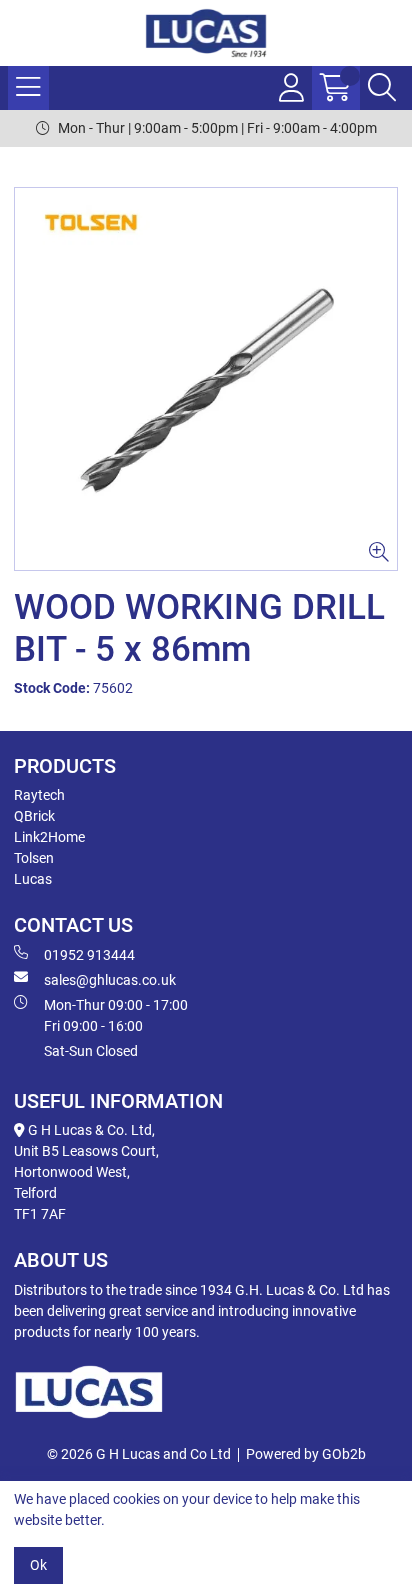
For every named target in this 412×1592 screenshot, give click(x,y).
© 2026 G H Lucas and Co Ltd (139, 1454)
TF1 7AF (40, 1214)
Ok (38, 1565)
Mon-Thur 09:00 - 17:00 (116, 1015)
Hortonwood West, (72, 1172)
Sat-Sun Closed (91, 1051)
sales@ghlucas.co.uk (110, 980)
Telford (35, 1193)
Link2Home (49, 837)
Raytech (39, 795)
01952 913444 (89, 955)
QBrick (34, 816)
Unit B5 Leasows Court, (86, 1151)
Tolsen (34, 858)
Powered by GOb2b (306, 1454)
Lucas (33, 879)
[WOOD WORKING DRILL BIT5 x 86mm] (206, 379)
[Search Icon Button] (382, 88)
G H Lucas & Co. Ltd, (90, 1130)
